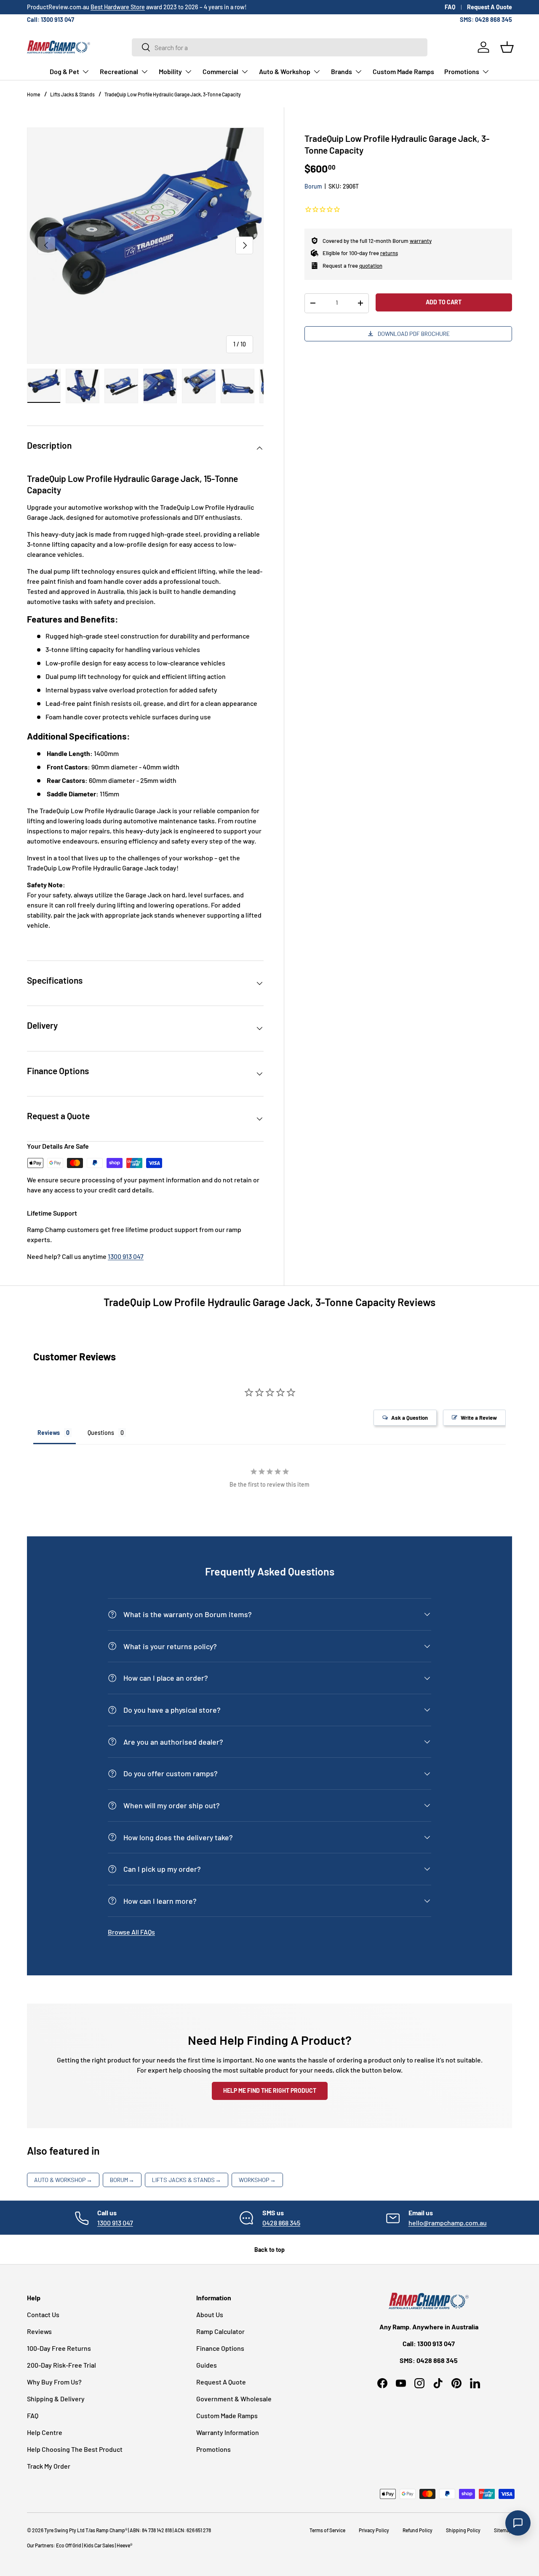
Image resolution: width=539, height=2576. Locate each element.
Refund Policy (418, 2530)
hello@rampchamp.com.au (448, 2223)
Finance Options (220, 2348)
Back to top (269, 2250)
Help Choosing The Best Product (75, 2449)
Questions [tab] (101, 1433)
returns (389, 253)
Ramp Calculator (220, 2331)
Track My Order (49, 2466)
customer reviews (98, 7)
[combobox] (280, 47)
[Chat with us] (518, 2523)
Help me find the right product (270, 2090)
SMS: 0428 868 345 (486, 20)
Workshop (257, 2180)
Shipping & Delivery (56, 2399)
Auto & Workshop (285, 71)
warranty (421, 240)
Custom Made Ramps (403, 71)
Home (33, 94)
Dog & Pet (64, 71)
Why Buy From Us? (54, 2382)
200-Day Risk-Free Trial (61, 2365)
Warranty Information (228, 2432)
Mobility (170, 71)
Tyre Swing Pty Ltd (64, 2530)
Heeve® (124, 2545)
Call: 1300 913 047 (51, 20)
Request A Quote (490, 7)
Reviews (39, 2331)
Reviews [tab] (49, 1433)
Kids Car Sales (99, 2545)
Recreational (119, 71)
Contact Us (43, 2314)
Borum (313, 186)
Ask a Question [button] (410, 1418)
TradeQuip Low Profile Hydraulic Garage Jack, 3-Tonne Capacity (173, 94)
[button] (507, 47)
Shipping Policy (463, 2530)
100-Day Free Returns (59, 2348)
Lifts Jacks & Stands (72, 94)
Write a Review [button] (479, 1418)
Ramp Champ (111, 2530)
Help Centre (45, 2432)
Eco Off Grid (69, 2545)
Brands (342, 71)
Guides (207, 2365)
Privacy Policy (374, 2530)
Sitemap (503, 2530)
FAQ (450, 7)
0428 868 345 (281, 2223)
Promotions (462, 71)
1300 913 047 (126, 1256)
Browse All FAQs (131, 1932)
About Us (210, 2314)
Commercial (220, 71)
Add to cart (444, 302)
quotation (371, 265)
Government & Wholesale (234, 2399)
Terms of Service (327, 2530)
